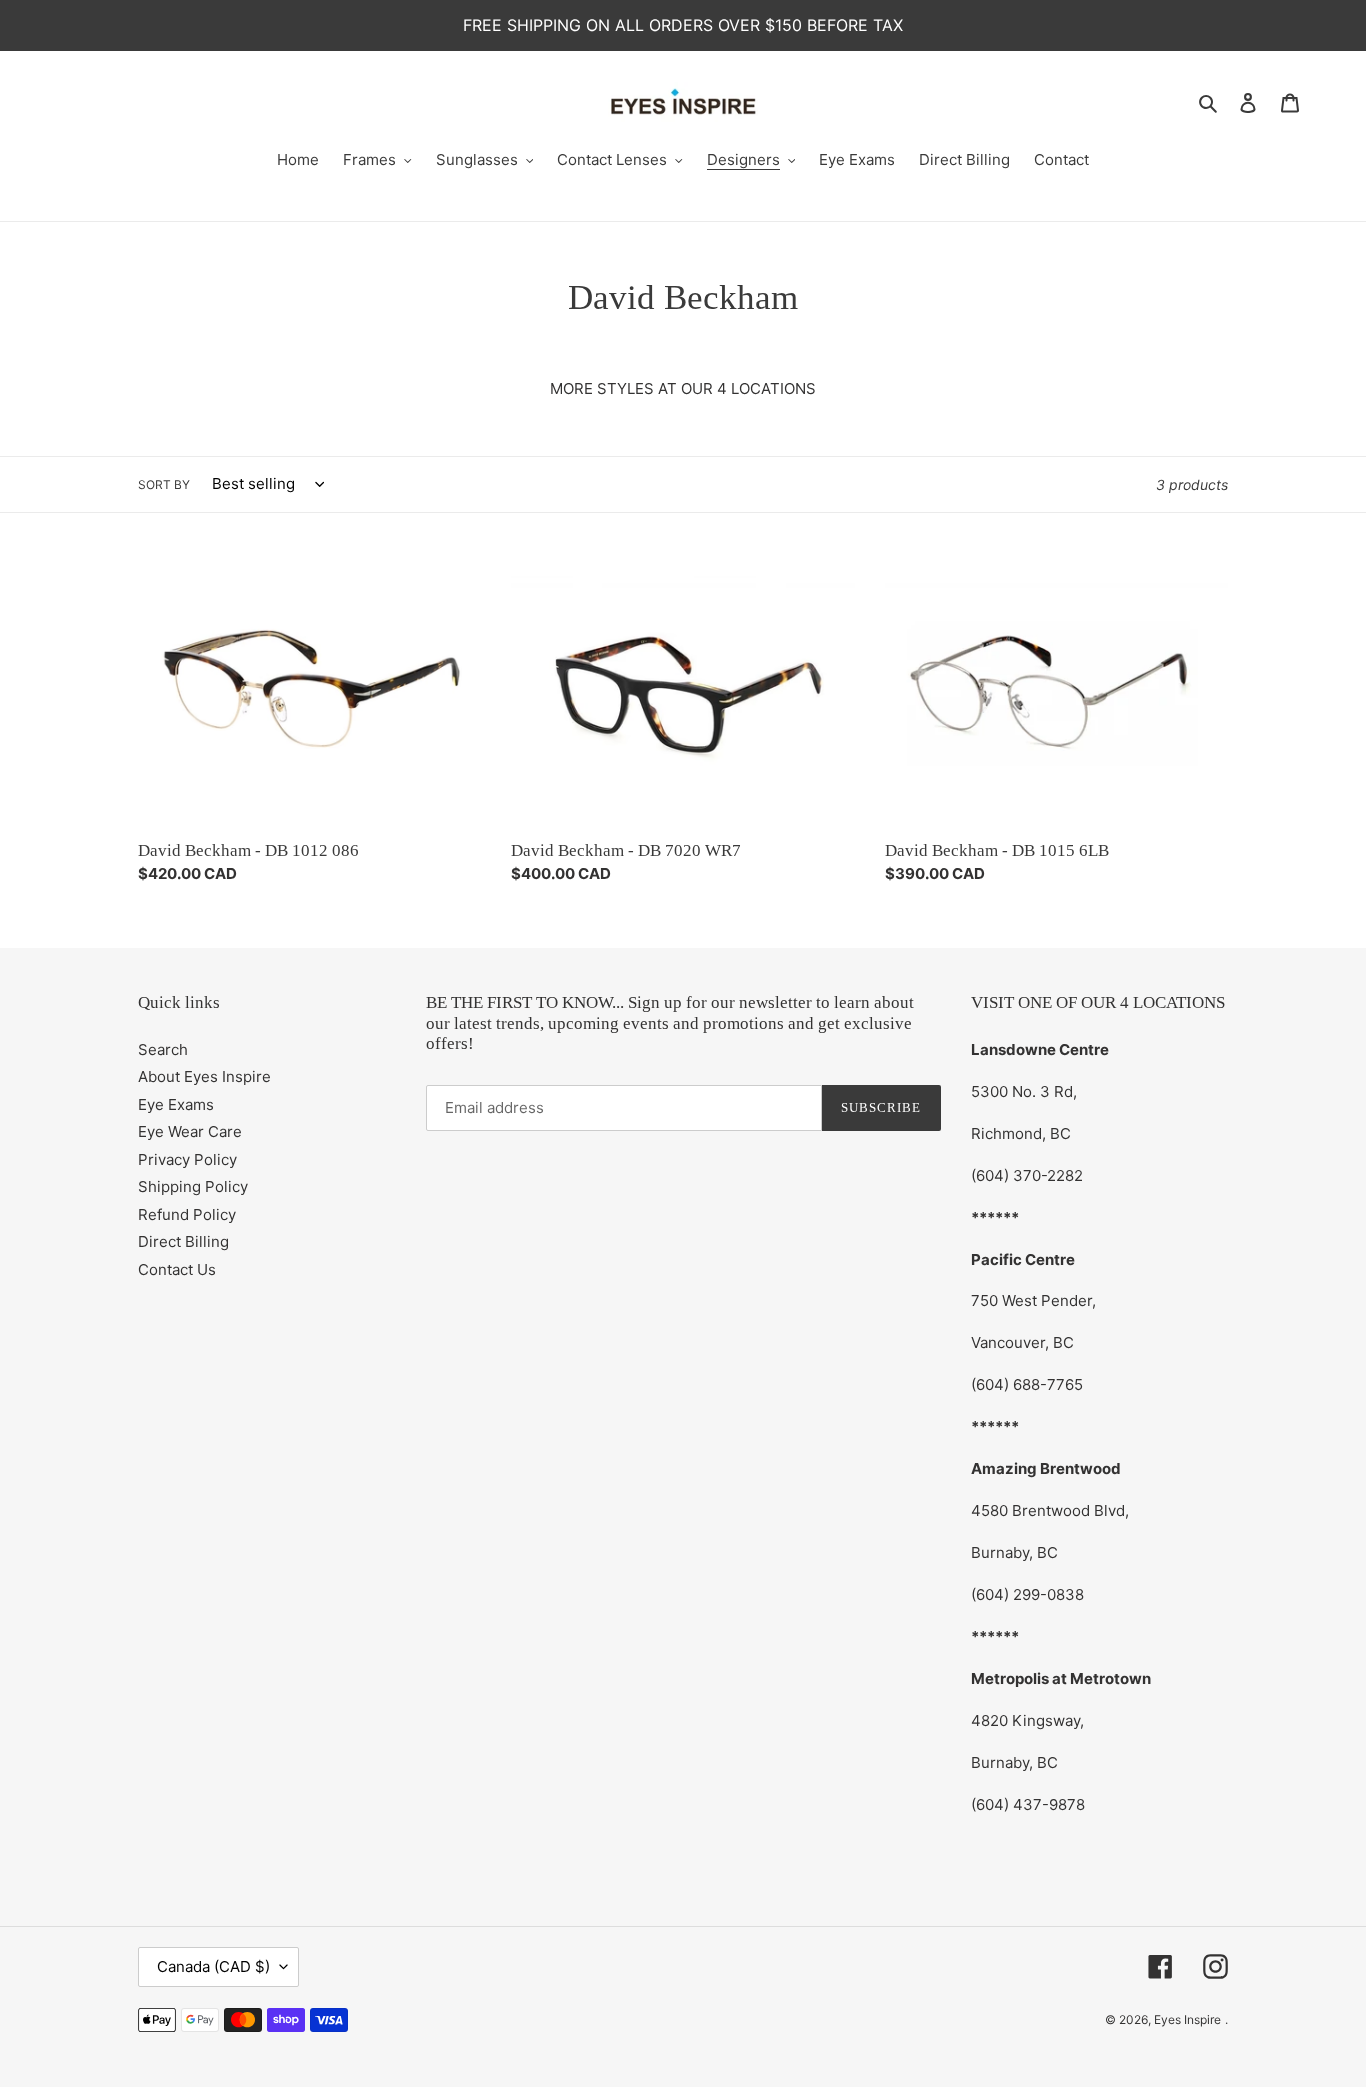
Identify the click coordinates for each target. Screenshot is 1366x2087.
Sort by (164, 484)
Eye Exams (176, 1104)
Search (163, 1049)
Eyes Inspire (1187, 2019)
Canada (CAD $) (213, 1966)
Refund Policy (187, 1214)
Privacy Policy (187, 1159)
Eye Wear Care (190, 1131)
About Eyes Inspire (204, 1076)
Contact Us (177, 1269)
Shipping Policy (193, 1186)
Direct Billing (183, 1241)
